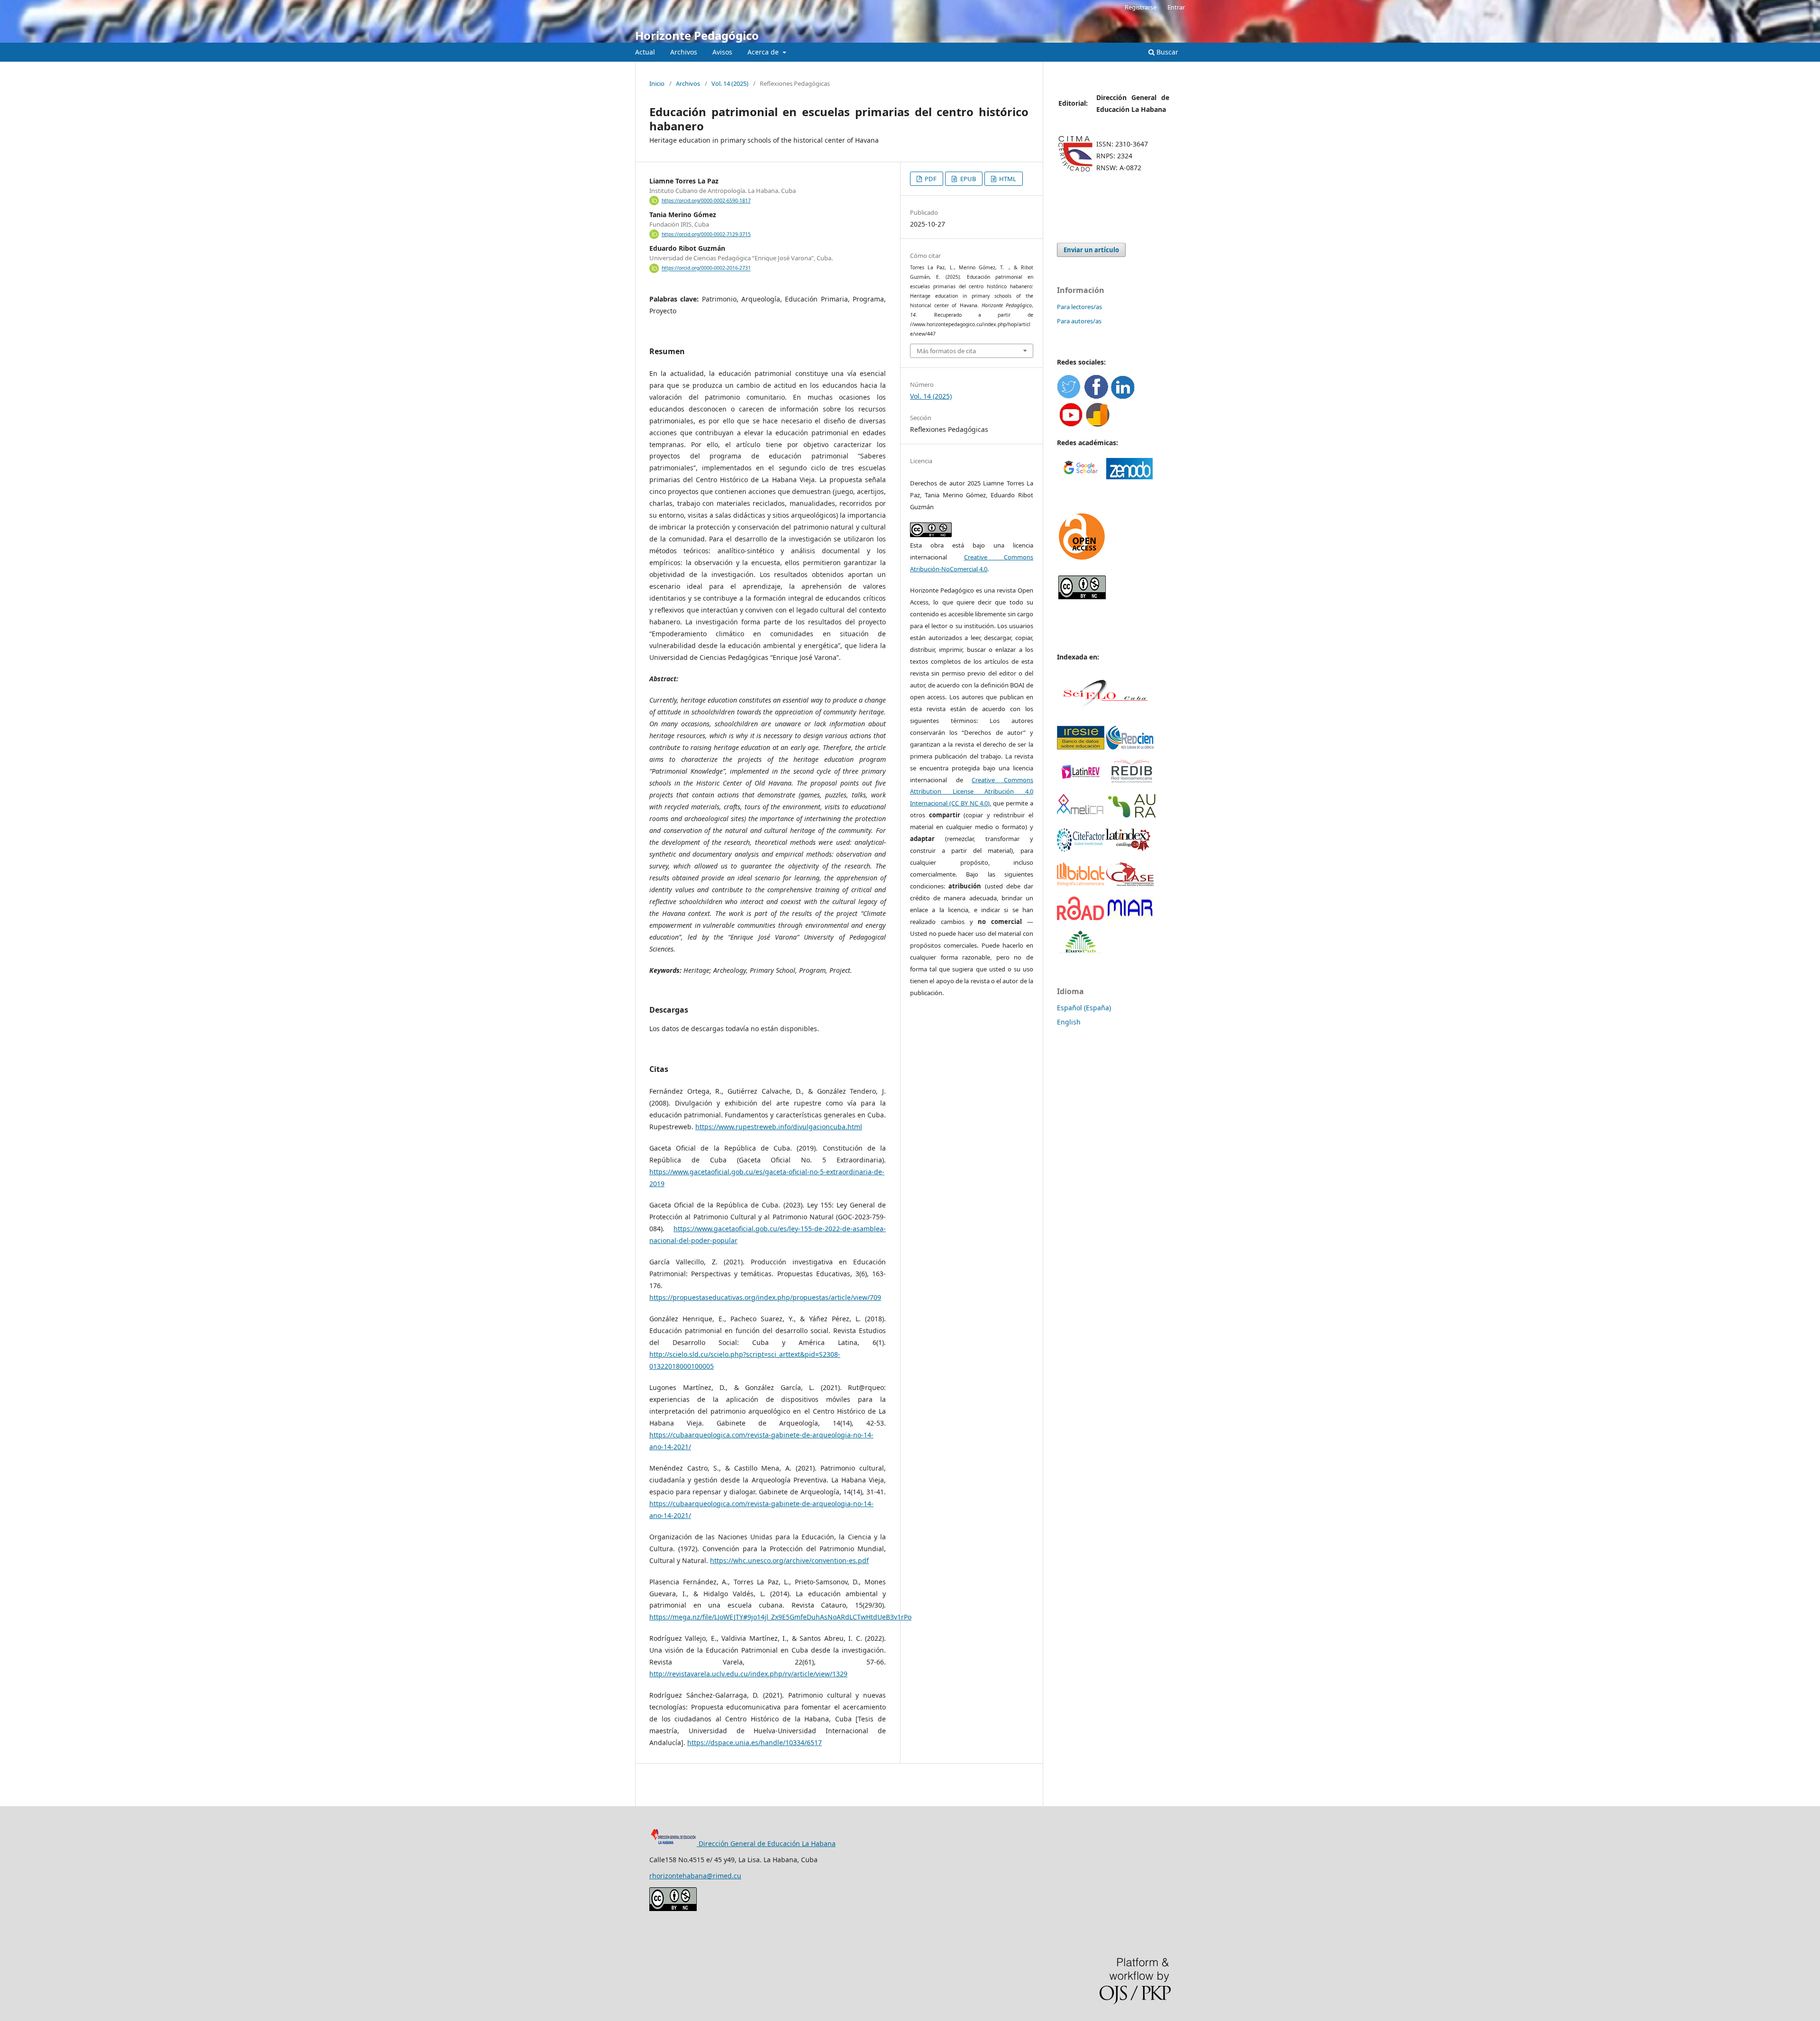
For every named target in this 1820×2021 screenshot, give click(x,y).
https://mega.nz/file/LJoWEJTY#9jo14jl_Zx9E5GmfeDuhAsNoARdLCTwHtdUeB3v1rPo (780, 1617)
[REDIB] (1132, 781)
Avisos (722, 52)
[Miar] (1130, 918)
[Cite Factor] (1081, 849)
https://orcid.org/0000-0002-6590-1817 (706, 201)
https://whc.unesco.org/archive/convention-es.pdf (789, 1560)
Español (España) (1084, 1008)
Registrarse (1141, 7)
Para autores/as (1079, 321)
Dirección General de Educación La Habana (766, 1843)
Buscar (1166, 52)
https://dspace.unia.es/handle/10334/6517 (755, 1742)
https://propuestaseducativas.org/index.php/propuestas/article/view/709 (765, 1297)
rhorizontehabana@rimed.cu (695, 1876)
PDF (930, 179)
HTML (1007, 179)
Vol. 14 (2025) (730, 83)
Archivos (684, 52)
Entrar (1176, 7)
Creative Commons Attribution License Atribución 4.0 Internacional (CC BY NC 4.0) (972, 792)
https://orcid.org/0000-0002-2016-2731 (706, 268)
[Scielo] (1104, 713)
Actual (645, 52)
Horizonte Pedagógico (697, 35)
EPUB (967, 179)
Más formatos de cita (946, 351)
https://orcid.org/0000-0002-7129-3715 (706, 234)
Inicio (657, 83)
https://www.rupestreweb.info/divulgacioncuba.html (779, 1127)
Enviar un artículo (1091, 250)
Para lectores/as (1079, 307)
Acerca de (764, 52)
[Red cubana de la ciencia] (1130, 747)
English (1069, 1022)
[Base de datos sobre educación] (1081, 747)
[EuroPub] (1081, 952)
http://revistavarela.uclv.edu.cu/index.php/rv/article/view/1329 (748, 1674)
